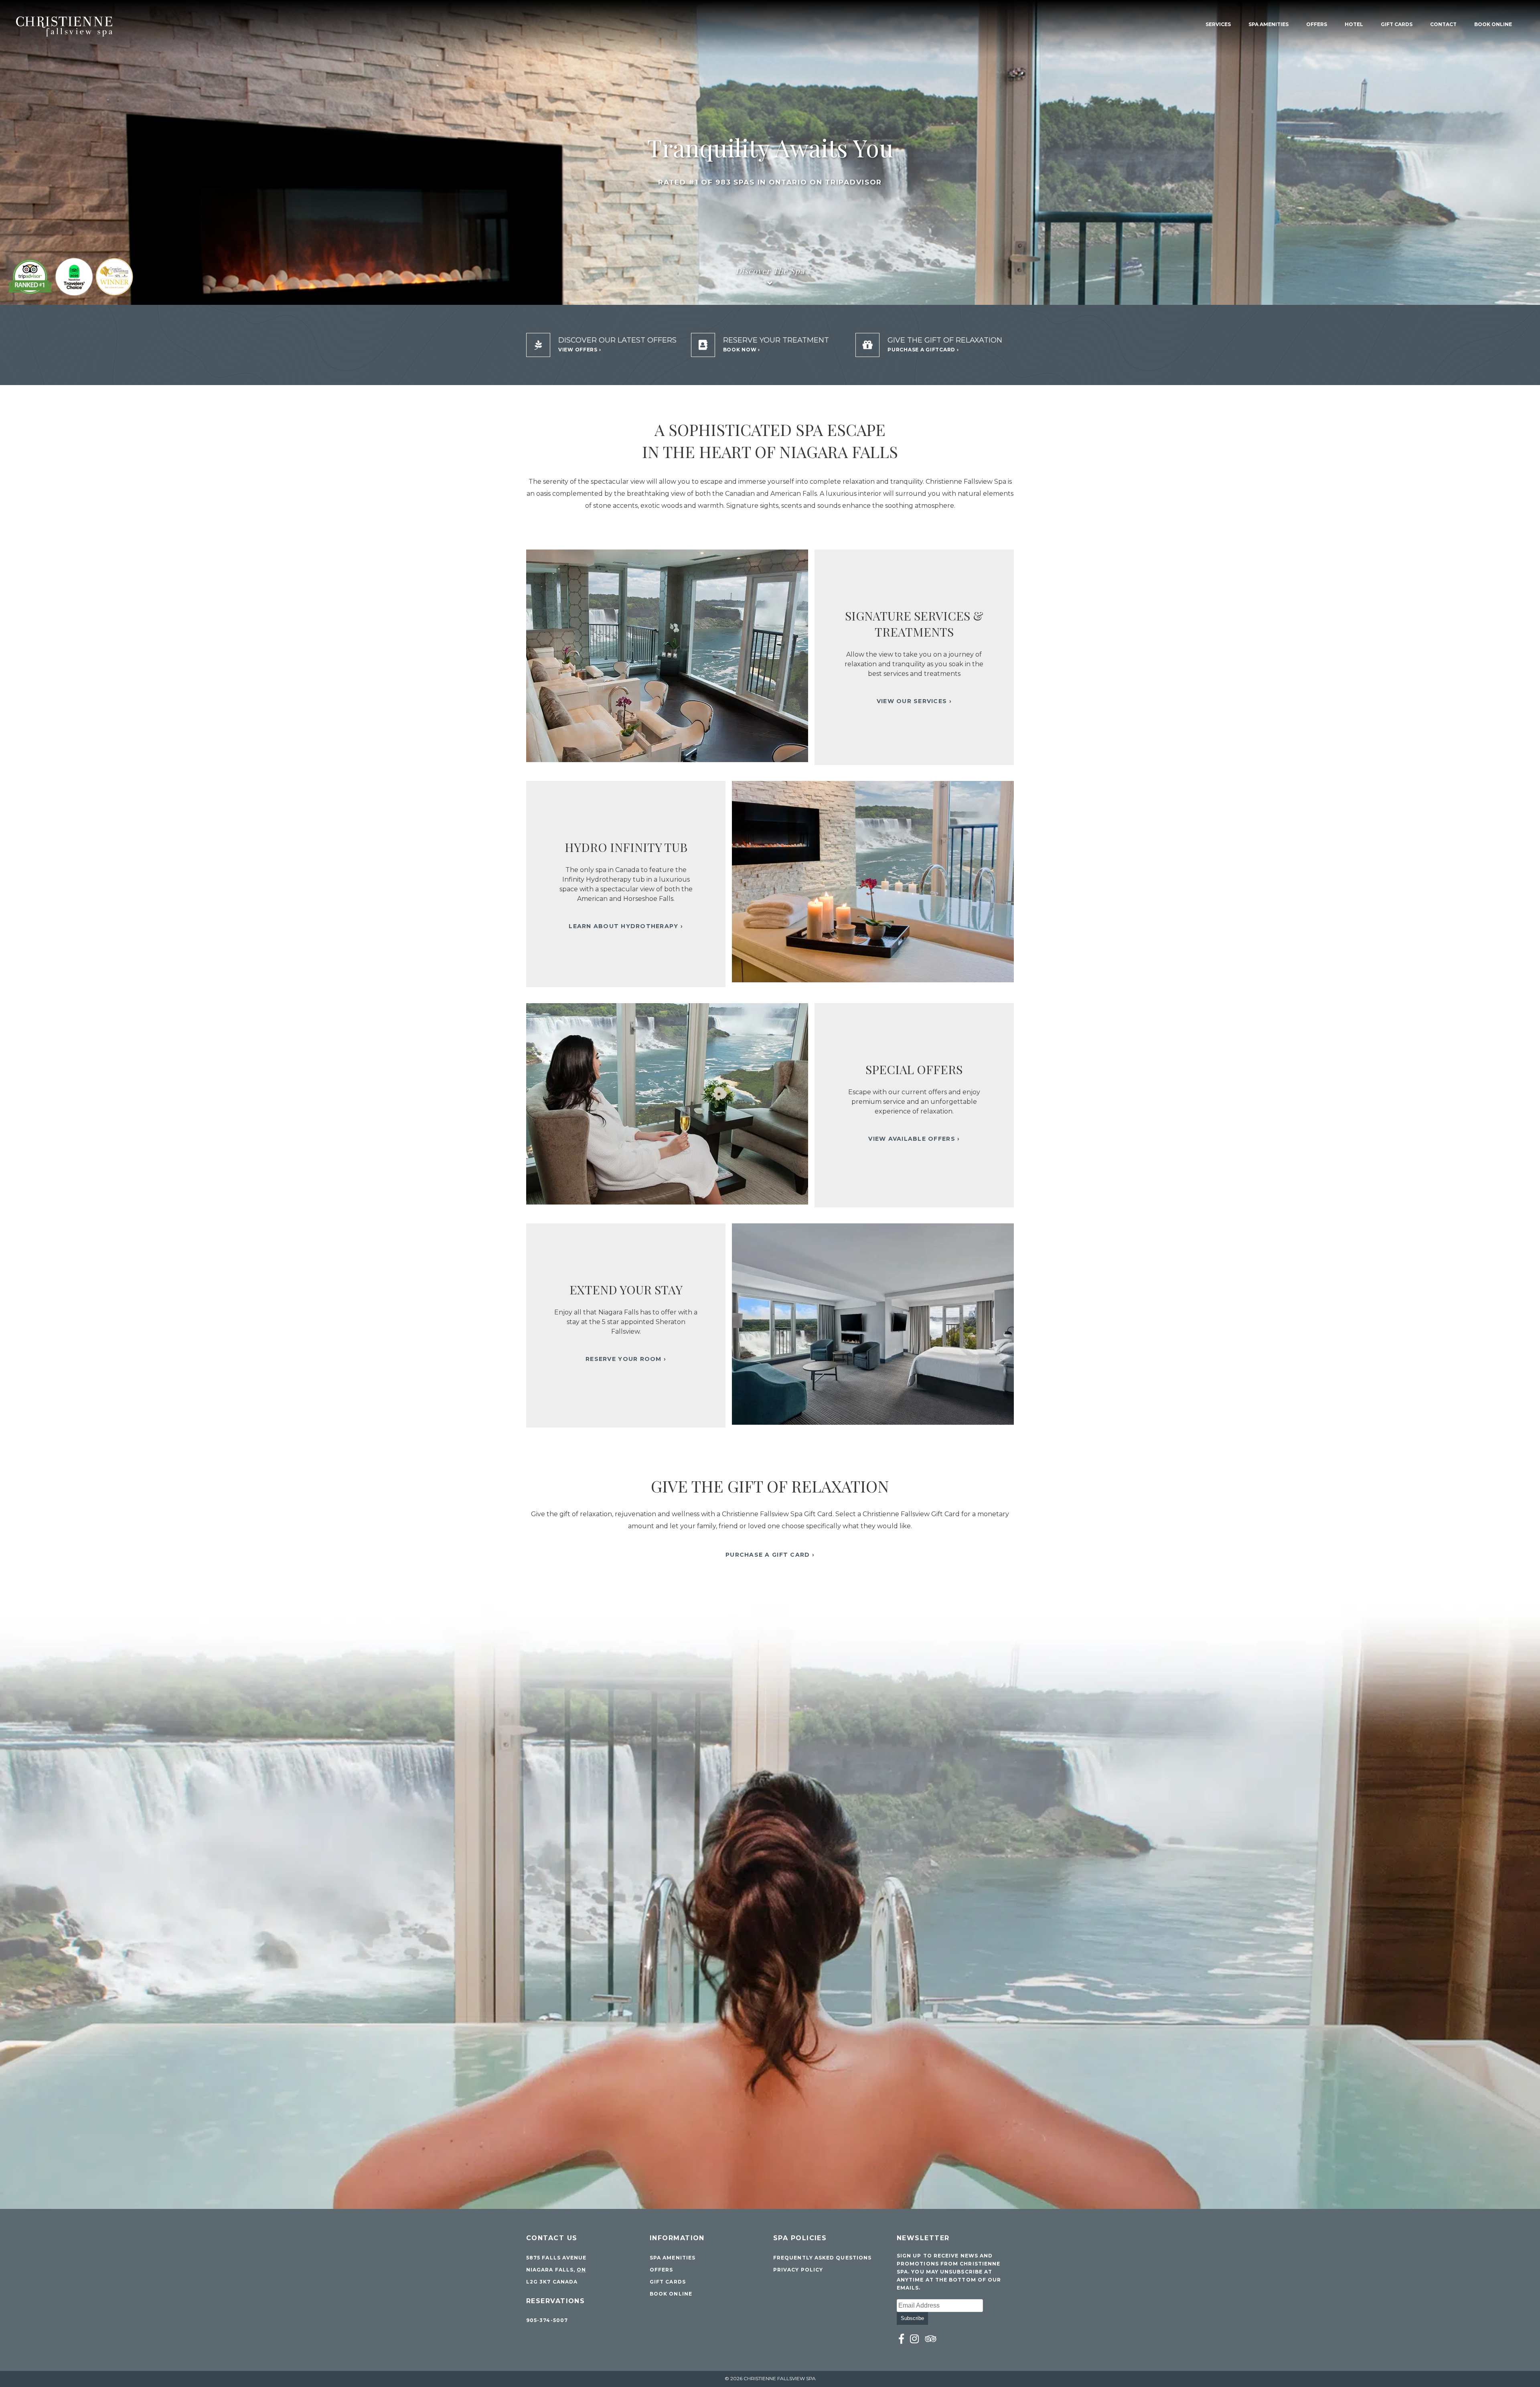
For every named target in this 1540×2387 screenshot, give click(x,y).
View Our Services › (914, 701)
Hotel (1354, 24)
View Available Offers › (914, 1139)
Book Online (1493, 24)
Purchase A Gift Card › (770, 1555)
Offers (1317, 24)
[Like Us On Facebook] (902, 2339)
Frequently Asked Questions (822, 2258)
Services (1218, 24)
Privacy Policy (798, 2270)
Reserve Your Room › (626, 1359)
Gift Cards (1397, 24)
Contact (1443, 24)
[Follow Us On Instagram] (915, 2339)
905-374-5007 (547, 2320)
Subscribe (912, 2318)
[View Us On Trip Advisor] (931, 2339)
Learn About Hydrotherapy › (626, 926)
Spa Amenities (1268, 24)
